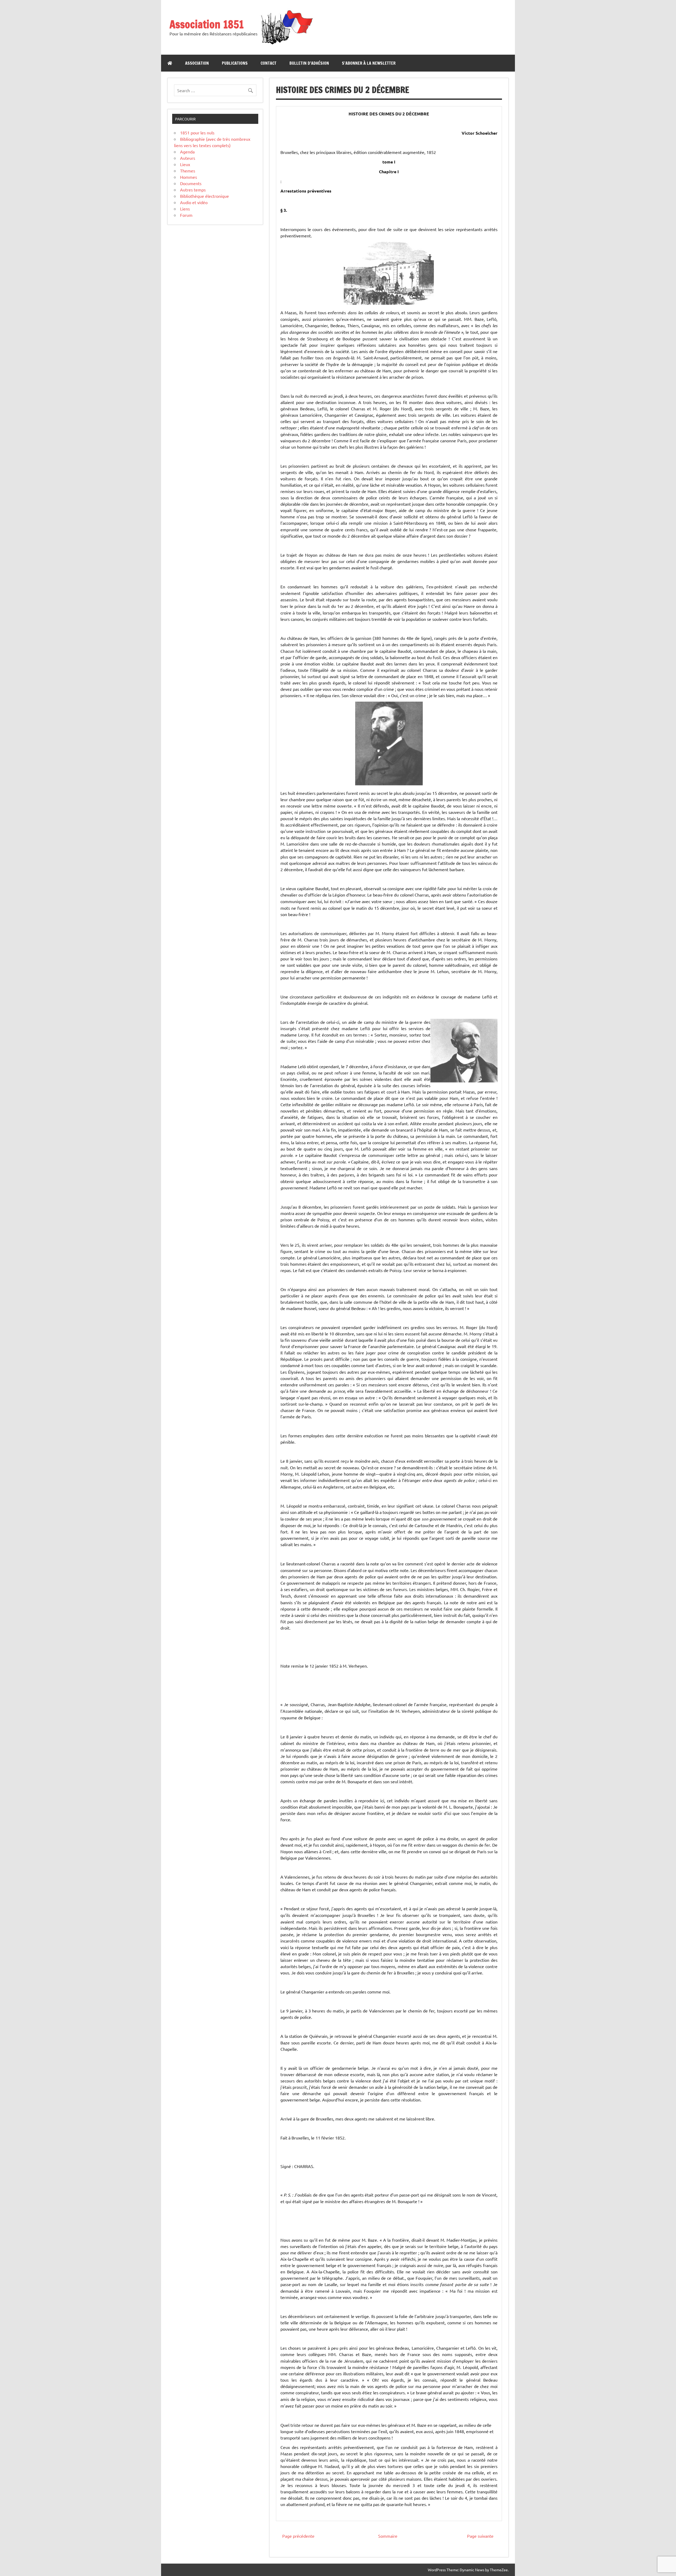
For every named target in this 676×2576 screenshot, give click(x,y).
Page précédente (298, 2536)
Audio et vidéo (194, 202)
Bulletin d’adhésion (309, 63)
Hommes (189, 177)
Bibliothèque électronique (205, 196)
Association (197, 63)
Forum (186, 215)
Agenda (187, 152)
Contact (269, 63)
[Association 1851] (286, 44)
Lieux (185, 164)
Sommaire (388, 2536)
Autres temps (193, 190)
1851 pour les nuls (197, 133)
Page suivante (480, 2536)
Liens (185, 209)
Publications (235, 63)
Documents (191, 183)
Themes (188, 171)
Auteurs (188, 158)
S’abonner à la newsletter (369, 63)
